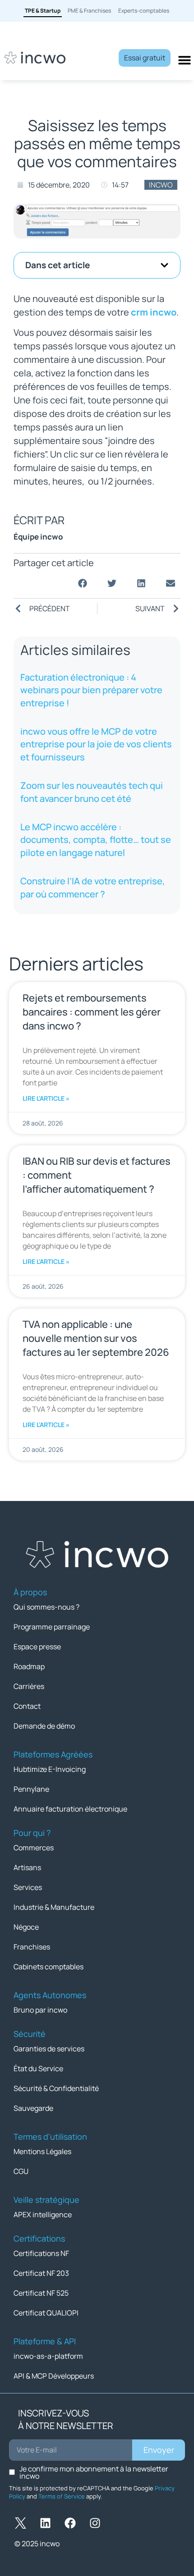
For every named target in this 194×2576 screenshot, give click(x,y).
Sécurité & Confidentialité (56, 2088)
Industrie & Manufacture (54, 1907)
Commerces (34, 1848)
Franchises (32, 1947)
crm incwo (154, 312)
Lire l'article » (46, 1098)
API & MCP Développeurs (54, 2376)
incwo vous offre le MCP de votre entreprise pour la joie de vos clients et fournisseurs (96, 744)
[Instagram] (95, 2523)
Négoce (26, 1927)
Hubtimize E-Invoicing (50, 1769)
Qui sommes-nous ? (46, 1607)
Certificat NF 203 (41, 2273)
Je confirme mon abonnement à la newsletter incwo (94, 2472)
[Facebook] (70, 2523)
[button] (164, 265)
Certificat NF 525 (41, 2293)
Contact (27, 1706)
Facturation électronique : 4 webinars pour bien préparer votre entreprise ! (91, 690)
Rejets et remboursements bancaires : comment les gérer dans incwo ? (92, 1012)
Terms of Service (62, 2496)
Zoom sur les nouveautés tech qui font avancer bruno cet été (92, 792)
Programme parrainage (52, 1627)
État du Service (38, 2068)
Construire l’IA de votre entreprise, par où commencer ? (93, 887)
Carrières (29, 1686)
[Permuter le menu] (185, 60)
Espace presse (37, 1647)
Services (28, 1887)
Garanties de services (49, 2049)
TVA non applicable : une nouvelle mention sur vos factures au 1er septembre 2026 (96, 1338)
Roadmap (29, 1666)
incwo (161, 185)
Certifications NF (41, 2253)
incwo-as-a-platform (48, 2356)
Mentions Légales (42, 2151)
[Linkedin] (45, 2523)
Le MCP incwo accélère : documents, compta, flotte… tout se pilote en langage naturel (96, 840)
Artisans (27, 1867)
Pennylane (31, 1789)
